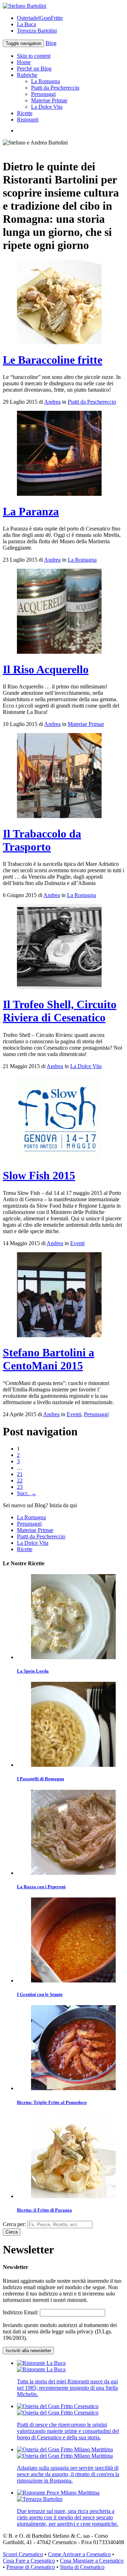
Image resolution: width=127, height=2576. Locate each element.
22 (20, 1480)
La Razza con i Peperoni (41, 1887)
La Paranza (31, 511)
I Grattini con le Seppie (40, 1994)
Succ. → (27, 1493)
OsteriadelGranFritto (40, 18)
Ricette (25, 113)
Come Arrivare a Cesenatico (79, 2554)
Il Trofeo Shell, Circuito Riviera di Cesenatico (60, 1011)
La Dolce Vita (47, 107)
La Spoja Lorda (33, 1671)
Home (24, 62)
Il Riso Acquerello (46, 669)
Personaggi (43, 94)
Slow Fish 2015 (39, 1175)
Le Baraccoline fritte (53, 360)
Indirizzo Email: (21, 2312)
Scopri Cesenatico (23, 2554)
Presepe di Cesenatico (31, 2567)
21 (20, 1474)
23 (20, 1487)
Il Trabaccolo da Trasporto (42, 840)
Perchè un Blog (34, 69)
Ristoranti (28, 120)
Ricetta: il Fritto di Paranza (44, 2210)
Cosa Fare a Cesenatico (29, 2561)
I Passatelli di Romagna (41, 1779)
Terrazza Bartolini (37, 31)
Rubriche (27, 75)
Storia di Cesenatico (82, 2567)
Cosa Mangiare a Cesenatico (92, 2561)
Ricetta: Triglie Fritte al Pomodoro (52, 2102)
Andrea (52, 402)
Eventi (77, 1243)
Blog (51, 43)
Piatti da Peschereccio (55, 88)
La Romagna (46, 81)
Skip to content (34, 56)
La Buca (26, 24)
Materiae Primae (49, 100)
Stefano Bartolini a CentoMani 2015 (49, 1359)
